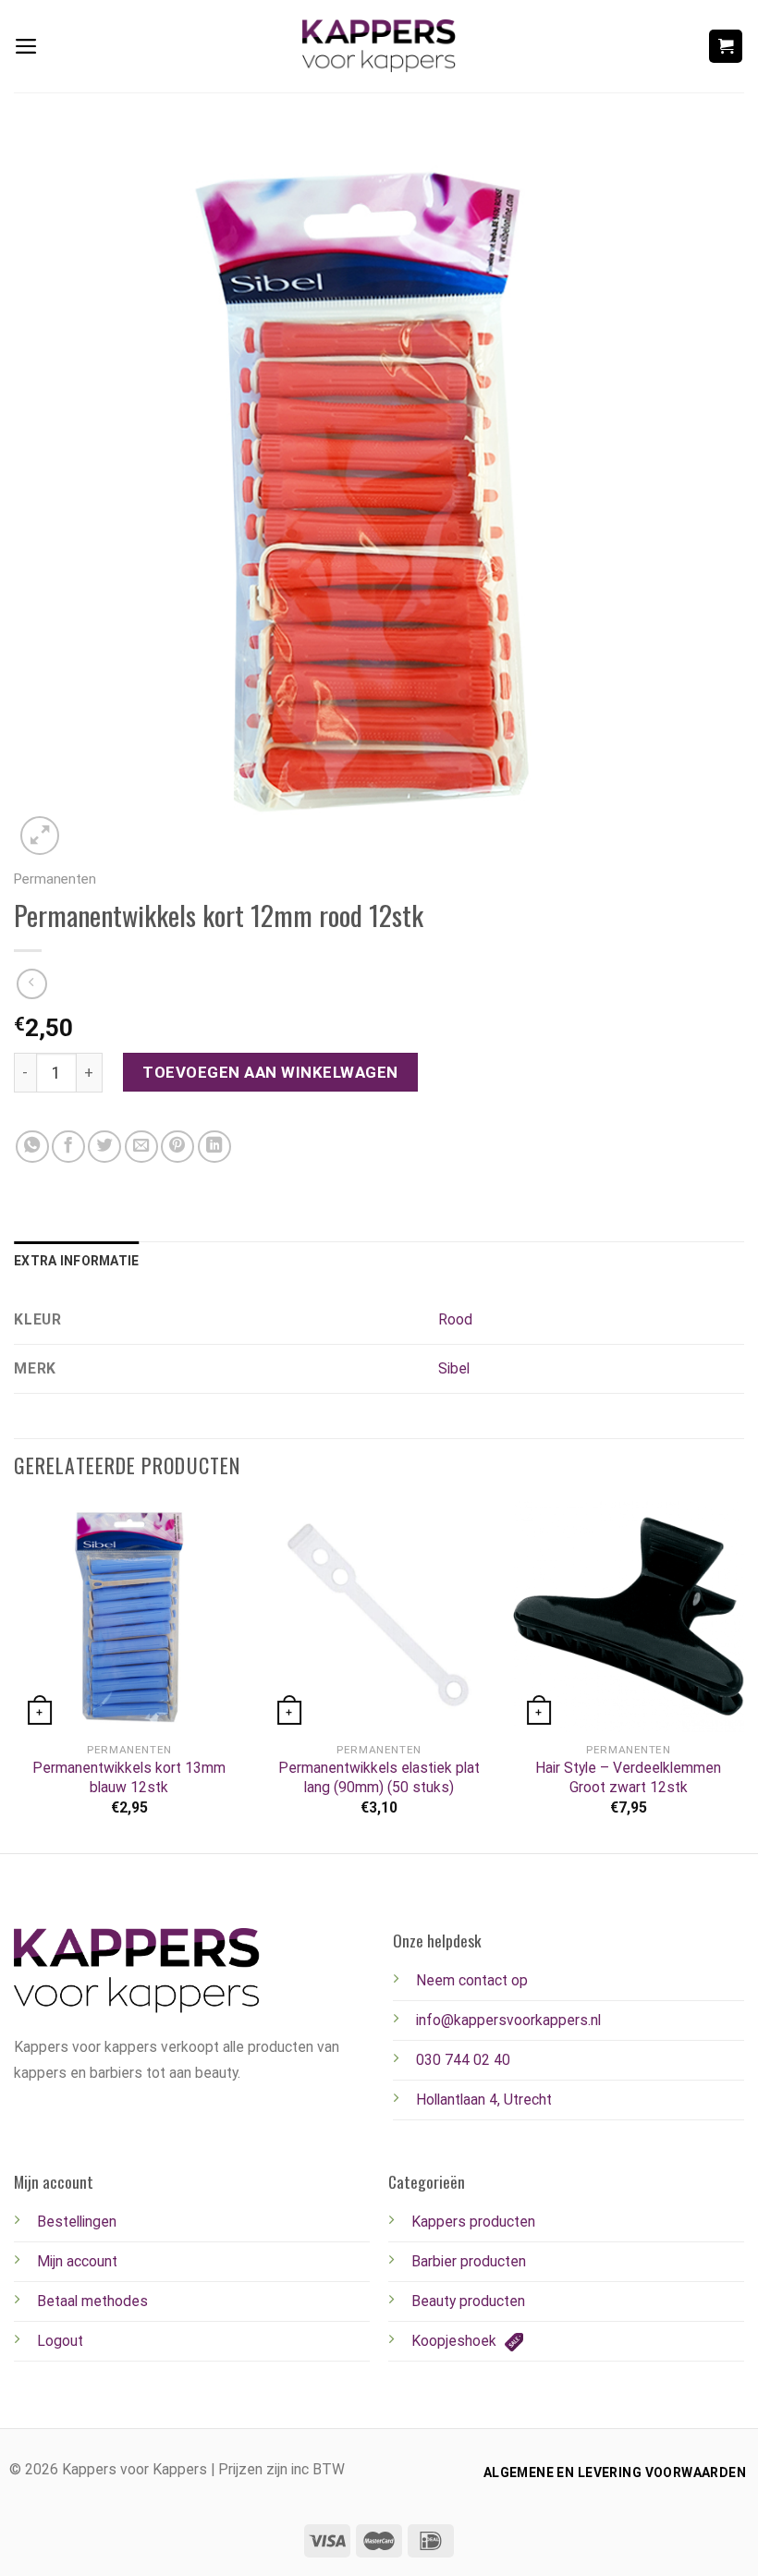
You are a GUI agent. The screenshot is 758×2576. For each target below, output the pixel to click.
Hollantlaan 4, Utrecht (484, 2100)
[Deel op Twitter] (104, 1147)
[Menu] (26, 46)
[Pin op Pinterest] (177, 1147)
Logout (60, 2341)
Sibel (454, 1368)
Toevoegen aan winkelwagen (270, 1072)
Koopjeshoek (456, 2341)
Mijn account (77, 2261)
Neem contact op (472, 1980)
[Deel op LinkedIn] (214, 1147)
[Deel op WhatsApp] (32, 1147)
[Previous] (15, 1675)
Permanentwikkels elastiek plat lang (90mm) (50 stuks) (379, 1777)
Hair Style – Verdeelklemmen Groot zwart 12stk (628, 1777)
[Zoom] (40, 836)
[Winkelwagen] (726, 46)
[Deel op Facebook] (68, 1147)
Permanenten (55, 879)
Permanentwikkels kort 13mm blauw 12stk (129, 1777)
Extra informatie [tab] (76, 1261)
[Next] (743, 1675)
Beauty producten (468, 2301)
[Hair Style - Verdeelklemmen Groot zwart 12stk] (629, 1617)
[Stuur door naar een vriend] (141, 1147)
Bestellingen (77, 2222)
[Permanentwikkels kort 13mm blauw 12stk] (129, 1617)
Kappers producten (473, 2222)
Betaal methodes (92, 2301)
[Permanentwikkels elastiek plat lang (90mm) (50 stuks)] (379, 1617)
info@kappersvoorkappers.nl (508, 2020)
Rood (455, 1319)
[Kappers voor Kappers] (379, 46)
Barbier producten (469, 2261)
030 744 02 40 (463, 2060)
